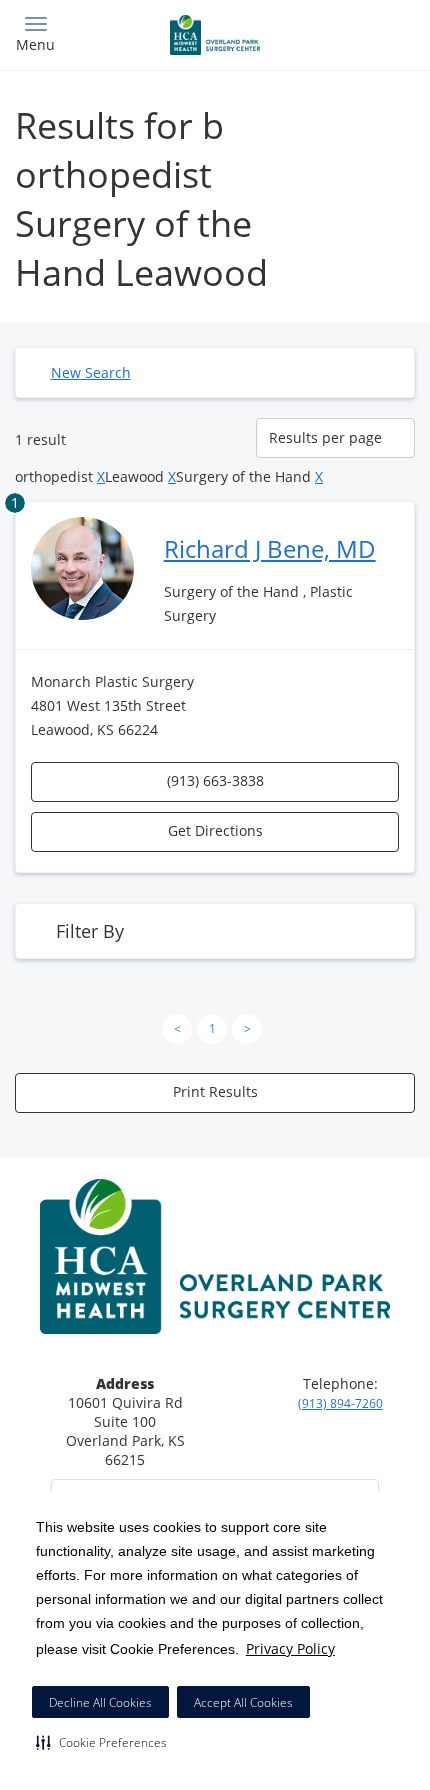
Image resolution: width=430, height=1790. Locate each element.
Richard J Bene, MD (270, 548)
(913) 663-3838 (215, 780)
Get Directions (215, 830)
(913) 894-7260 (340, 1403)
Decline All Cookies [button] (100, 1702)
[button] (101, 1742)
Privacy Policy (290, 1648)
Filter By (90, 931)
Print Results (215, 1091)
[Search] (365, 32)
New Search (91, 372)
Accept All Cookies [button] (243, 1702)
